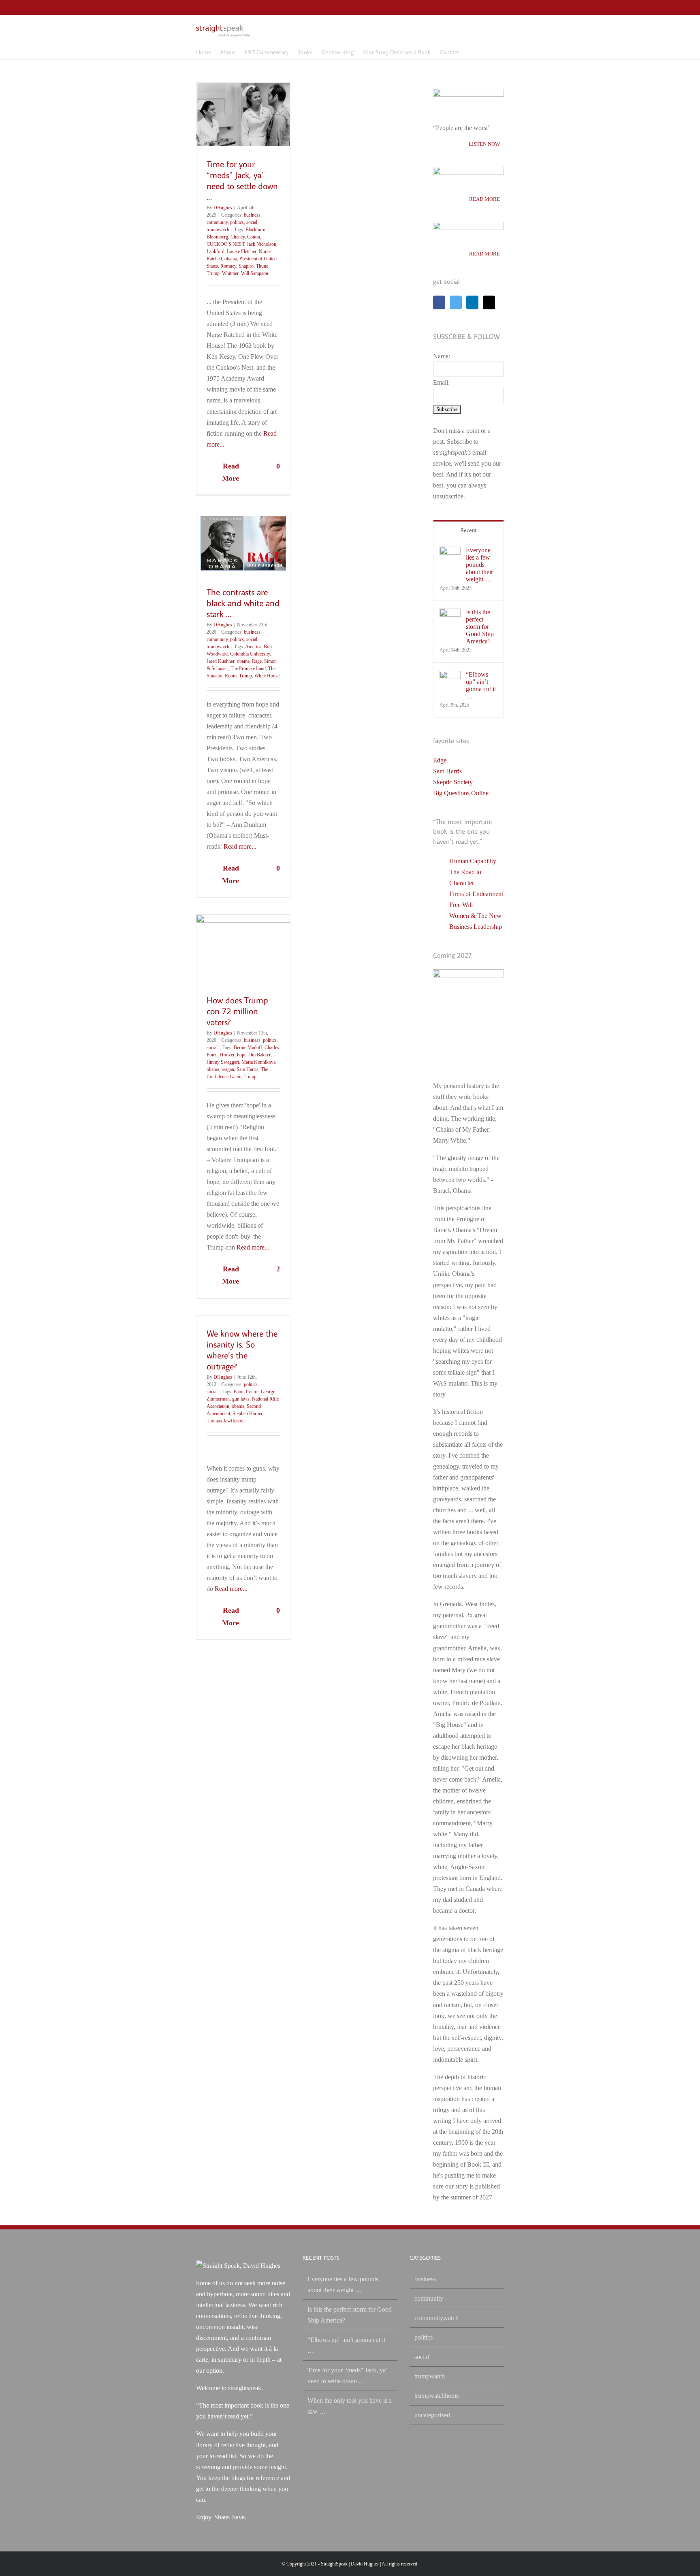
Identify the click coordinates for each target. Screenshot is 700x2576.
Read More (230, 472)
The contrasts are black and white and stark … (243, 603)
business (252, 215)
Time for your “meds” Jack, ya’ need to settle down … (242, 180)
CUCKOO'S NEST (225, 244)
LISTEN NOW (484, 144)
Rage (257, 661)
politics (237, 222)
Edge (440, 760)
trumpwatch (218, 230)
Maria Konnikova (258, 1062)
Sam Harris (248, 1069)
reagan (228, 1069)
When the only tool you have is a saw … (350, 2406)
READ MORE (484, 199)
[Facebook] (439, 302)
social (252, 222)
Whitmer (230, 273)
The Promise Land (248, 668)
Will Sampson (255, 273)
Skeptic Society (453, 782)
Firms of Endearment (476, 894)
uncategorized (432, 2415)
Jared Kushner (221, 661)
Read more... (240, 846)
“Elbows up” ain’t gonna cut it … (481, 685)
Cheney (238, 237)
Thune (262, 266)
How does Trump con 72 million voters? (237, 1011)
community (217, 222)
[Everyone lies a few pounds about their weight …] (450, 552)
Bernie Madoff (248, 1047)
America (253, 647)
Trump (213, 273)
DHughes (223, 208)
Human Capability (473, 861)
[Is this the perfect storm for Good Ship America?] (450, 614)
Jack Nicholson (261, 244)
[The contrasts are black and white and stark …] (243, 543)
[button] (470, 51)
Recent (469, 530)
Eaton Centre (246, 1392)
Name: (442, 356)
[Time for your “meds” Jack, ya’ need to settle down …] (243, 114)
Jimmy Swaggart (223, 1062)
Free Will (461, 905)
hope (242, 1055)
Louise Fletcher (242, 251)
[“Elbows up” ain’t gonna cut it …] (450, 676)
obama (231, 259)
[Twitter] (456, 302)
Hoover (227, 1055)
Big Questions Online (461, 793)
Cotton (254, 237)
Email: (441, 382)
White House (267, 676)
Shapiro (246, 266)
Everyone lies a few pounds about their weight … (479, 565)
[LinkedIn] (472, 302)
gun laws (241, 1399)
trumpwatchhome (437, 2396)
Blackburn (255, 230)
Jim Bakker (260, 1055)
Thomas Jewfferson (226, 1421)
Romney (228, 266)
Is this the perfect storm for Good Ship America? (480, 627)
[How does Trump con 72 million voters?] (243, 948)
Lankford (216, 251)
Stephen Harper (248, 1414)
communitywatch (436, 2318)
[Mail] (489, 302)
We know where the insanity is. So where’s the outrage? (242, 1350)
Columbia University (250, 654)
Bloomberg (217, 237)
